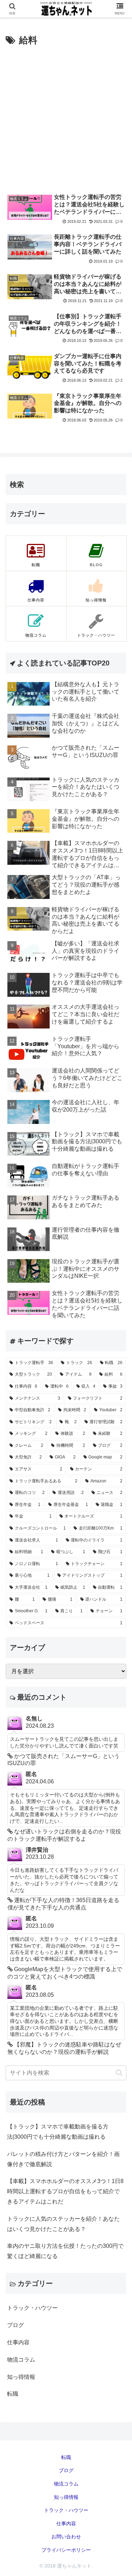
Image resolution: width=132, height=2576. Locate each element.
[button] (119, 2073)
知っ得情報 (66, 2497)
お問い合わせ (66, 2537)
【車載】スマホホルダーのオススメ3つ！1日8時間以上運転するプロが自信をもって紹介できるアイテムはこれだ (65, 2191)
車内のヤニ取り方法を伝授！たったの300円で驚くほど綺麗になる (65, 2251)
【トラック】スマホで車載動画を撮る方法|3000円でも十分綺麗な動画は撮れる (58, 2132)
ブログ (66, 2470)
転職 (66, 2457)
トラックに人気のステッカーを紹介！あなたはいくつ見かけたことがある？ (63, 2224)
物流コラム (66, 2484)
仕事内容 (66, 2524)
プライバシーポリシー (66, 2550)
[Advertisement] (66, 118)
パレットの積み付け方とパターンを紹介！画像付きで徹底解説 (63, 2159)
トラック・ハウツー (66, 2510)
